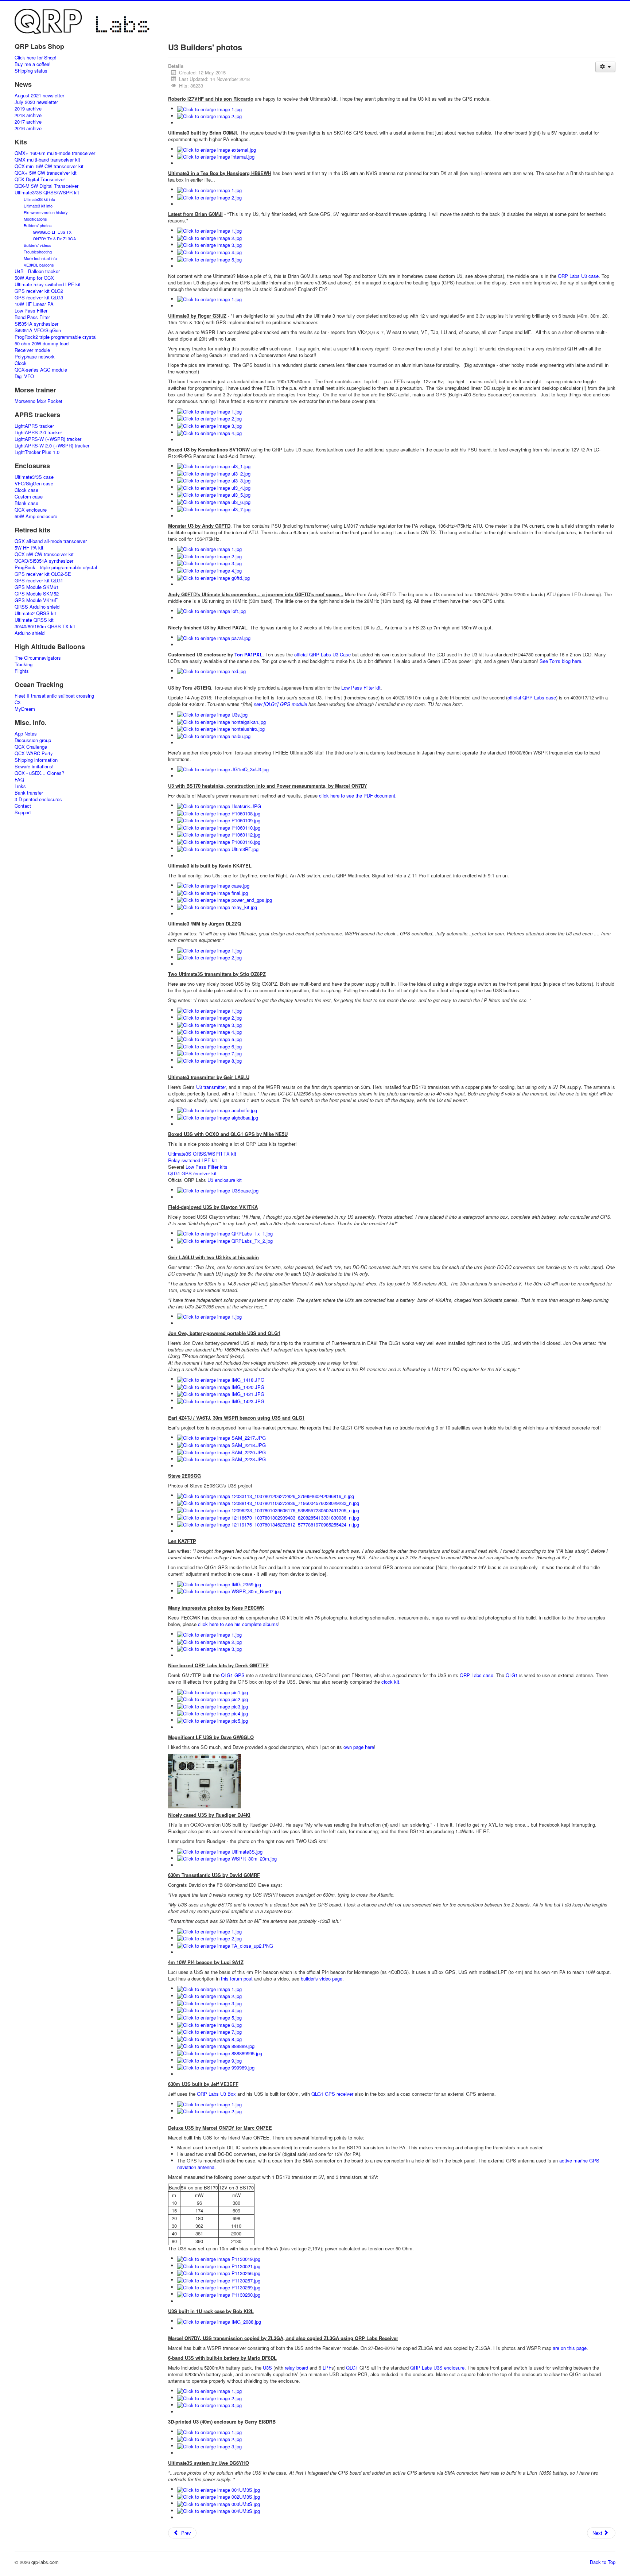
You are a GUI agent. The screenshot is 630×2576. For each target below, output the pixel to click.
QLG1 (512, 1675)
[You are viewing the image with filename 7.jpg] (209, 1053)
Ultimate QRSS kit (34, 620)
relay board (296, 2368)
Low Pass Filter (31, 311)
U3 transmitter (211, 1087)
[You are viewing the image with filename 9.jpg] (209, 2060)
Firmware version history (46, 212)
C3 (17, 702)
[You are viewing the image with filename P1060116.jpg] (219, 841)
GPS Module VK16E (36, 600)
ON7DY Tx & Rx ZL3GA (54, 238)
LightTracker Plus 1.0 (37, 452)
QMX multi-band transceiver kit (47, 160)
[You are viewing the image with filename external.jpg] (217, 149)
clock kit (390, 1682)
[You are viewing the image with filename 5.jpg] (209, 259)
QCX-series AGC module (41, 370)
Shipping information (36, 760)
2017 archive (28, 122)
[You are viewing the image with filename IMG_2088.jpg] (219, 2321)
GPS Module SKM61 (37, 587)
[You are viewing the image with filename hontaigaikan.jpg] (221, 721)
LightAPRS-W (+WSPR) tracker (48, 439)
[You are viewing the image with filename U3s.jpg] (212, 714)
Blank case (26, 503)
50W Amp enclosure (36, 516)
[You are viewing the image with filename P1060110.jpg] (219, 827)
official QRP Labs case (532, 697)
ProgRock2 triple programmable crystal (56, 337)
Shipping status (31, 71)
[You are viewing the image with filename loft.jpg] (211, 611)
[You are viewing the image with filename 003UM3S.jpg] (219, 2503)
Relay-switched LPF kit (192, 1160)
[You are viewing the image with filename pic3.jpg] (213, 1706)
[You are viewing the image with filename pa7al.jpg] (214, 637)
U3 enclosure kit (225, 1180)
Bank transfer (29, 793)
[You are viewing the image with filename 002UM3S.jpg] (219, 2496)
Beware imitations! (34, 767)
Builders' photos (38, 225)
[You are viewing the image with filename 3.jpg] (209, 245)
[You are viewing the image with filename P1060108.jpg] (219, 813)
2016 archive (28, 128)
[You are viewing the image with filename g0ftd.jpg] (213, 577)
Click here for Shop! (36, 58)
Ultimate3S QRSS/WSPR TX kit (202, 1154)
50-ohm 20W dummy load (42, 344)
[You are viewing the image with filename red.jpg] (211, 671)
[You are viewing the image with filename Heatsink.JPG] (219, 805)
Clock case (26, 490)
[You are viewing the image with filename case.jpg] (213, 885)
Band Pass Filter (32, 317)
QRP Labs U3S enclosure (437, 2368)
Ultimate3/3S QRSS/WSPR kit (47, 193)
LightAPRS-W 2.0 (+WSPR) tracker (52, 446)
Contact (23, 806)
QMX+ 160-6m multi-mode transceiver (55, 153)
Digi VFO (24, 376)
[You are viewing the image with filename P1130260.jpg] (219, 2294)
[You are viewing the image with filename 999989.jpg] (216, 2067)
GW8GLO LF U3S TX (52, 232)
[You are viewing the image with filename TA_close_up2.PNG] (225, 1945)
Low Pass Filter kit (361, 688)
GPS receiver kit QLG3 (39, 298)
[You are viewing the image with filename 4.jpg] (209, 251)
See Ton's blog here (560, 661)
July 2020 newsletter (36, 102)
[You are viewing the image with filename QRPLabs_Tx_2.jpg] (225, 1240)
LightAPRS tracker (34, 426)
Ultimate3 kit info (38, 206)
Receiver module (32, 350)
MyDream (25, 709)
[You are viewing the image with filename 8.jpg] (209, 1060)
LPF (327, 2368)
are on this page (570, 2348)
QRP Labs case (477, 1675)
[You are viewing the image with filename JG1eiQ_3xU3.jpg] (223, 769)
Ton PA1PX (247, 654)
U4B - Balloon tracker (37, 271)
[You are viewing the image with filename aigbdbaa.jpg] (218, 1117)
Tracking (24, 664)
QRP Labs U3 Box (216, 2094)
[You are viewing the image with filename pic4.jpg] (213, 1713)
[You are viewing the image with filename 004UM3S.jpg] (219, 2511)
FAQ (19, 780)
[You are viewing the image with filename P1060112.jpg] (219, 834)
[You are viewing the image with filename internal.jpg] (216, 156)
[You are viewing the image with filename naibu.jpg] (214, 735)
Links (20, 786)
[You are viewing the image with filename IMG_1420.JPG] (221, 1386)
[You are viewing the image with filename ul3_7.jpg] (214, 509)
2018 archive (28, 115)
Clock (21, 363)
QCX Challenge (31, 747)
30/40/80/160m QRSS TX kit (45, 626)
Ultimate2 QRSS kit (35, 613)
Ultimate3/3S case (34, 477)
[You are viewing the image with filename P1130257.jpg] (219, 2280)
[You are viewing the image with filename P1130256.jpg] (219, 2273)
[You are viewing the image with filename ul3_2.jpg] (214, 473)
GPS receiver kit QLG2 (39, 291)
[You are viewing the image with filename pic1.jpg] (213, 1692)
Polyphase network (35, 357)
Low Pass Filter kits (207, 1167)
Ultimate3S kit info (39, 199)
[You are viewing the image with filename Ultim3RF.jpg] (218, 848)
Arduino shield (30, 633)
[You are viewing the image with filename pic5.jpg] (213, 1720)
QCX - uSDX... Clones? (39, 773)
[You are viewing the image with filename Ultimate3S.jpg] (220, 1851)
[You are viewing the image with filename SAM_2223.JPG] (221, 1459)
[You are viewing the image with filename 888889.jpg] (216, 2046)
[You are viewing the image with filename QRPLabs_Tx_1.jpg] (225, 1233)
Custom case (29, 497)
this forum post (237, 1978)
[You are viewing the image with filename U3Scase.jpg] (218, 1190)
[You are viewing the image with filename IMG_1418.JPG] (221, 1379)
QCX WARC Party (34, 753)
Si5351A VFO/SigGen (38, 330)
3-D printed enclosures (38, 799)
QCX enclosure (31, 510)
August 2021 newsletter (39, 96)
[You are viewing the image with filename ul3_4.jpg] (214, 487)
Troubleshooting (38, 252)
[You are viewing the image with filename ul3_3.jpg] (214, 480)
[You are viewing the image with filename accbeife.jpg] (217, 1110)
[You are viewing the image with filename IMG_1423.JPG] (221, 1400)
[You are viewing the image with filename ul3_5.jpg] (214, 494)
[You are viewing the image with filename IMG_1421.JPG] (221, 1394)
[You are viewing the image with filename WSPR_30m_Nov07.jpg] (229, 1591)
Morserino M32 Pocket (38, 401)
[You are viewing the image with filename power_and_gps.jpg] (225, 899)
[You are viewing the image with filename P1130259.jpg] (219, 2287)
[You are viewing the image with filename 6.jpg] (209, 1046)
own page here (359, 1747)
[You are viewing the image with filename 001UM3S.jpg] (219, 2489)
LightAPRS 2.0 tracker (38, 432)
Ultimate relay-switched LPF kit (48, 284)
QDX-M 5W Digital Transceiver (46, 186)
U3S (267, 2368)
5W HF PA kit (29, 548)
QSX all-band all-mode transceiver (51, 541)
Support (23, 812)
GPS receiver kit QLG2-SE (43, 574)
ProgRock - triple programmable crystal (56, 567)
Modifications (35, 219)
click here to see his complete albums (237, 1624)
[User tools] (605, 67)
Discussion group (33, 740)
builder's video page (322, 1978)
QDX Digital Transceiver (40, 179)
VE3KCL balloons (39, 265)
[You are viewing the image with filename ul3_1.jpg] (214, 466)
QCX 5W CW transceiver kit (44, 554)
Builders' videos (38, 245)
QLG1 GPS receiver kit (192, 1173)
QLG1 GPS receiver (332, 2094)
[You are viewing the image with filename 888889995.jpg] (220, 2053)
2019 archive (28, 109)
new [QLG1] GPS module (280, 704)
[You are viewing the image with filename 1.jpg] (209, 108)
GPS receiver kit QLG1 (39, 581)
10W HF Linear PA (34, 304)
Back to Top (603, 2562)
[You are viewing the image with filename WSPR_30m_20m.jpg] (227, 1858)
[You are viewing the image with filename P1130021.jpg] (219, 2265)
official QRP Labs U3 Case (322, 654)
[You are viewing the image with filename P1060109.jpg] (219, 820)
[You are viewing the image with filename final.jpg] (213, 892)
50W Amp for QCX (34, 278)
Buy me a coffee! (33, 64)
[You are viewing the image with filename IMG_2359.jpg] (219, 1584)
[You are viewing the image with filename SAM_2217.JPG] (221, 1437)
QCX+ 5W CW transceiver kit (46, 173)
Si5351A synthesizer (36, 324)
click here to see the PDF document (357, 796)
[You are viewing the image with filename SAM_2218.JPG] (221, 1444)
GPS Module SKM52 (37, 594)
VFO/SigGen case (34, 484)
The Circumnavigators (38, 658)
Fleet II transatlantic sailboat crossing (54, 696)
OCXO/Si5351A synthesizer (44, 561)
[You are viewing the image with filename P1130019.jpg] (219, 2258)
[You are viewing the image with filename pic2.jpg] (213, 1699)
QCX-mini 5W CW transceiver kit (49, 166)
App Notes (26, 734)
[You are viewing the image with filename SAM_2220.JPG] (221, 1452)
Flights (22, 671)
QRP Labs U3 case (578, 276)
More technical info (40, 258)
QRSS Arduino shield (37, 607)
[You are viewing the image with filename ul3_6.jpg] (214, 501)
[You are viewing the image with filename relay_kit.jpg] (217, 906)
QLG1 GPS (233, 1675)
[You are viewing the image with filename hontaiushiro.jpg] (221, 728)
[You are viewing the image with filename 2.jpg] (209, 116)
